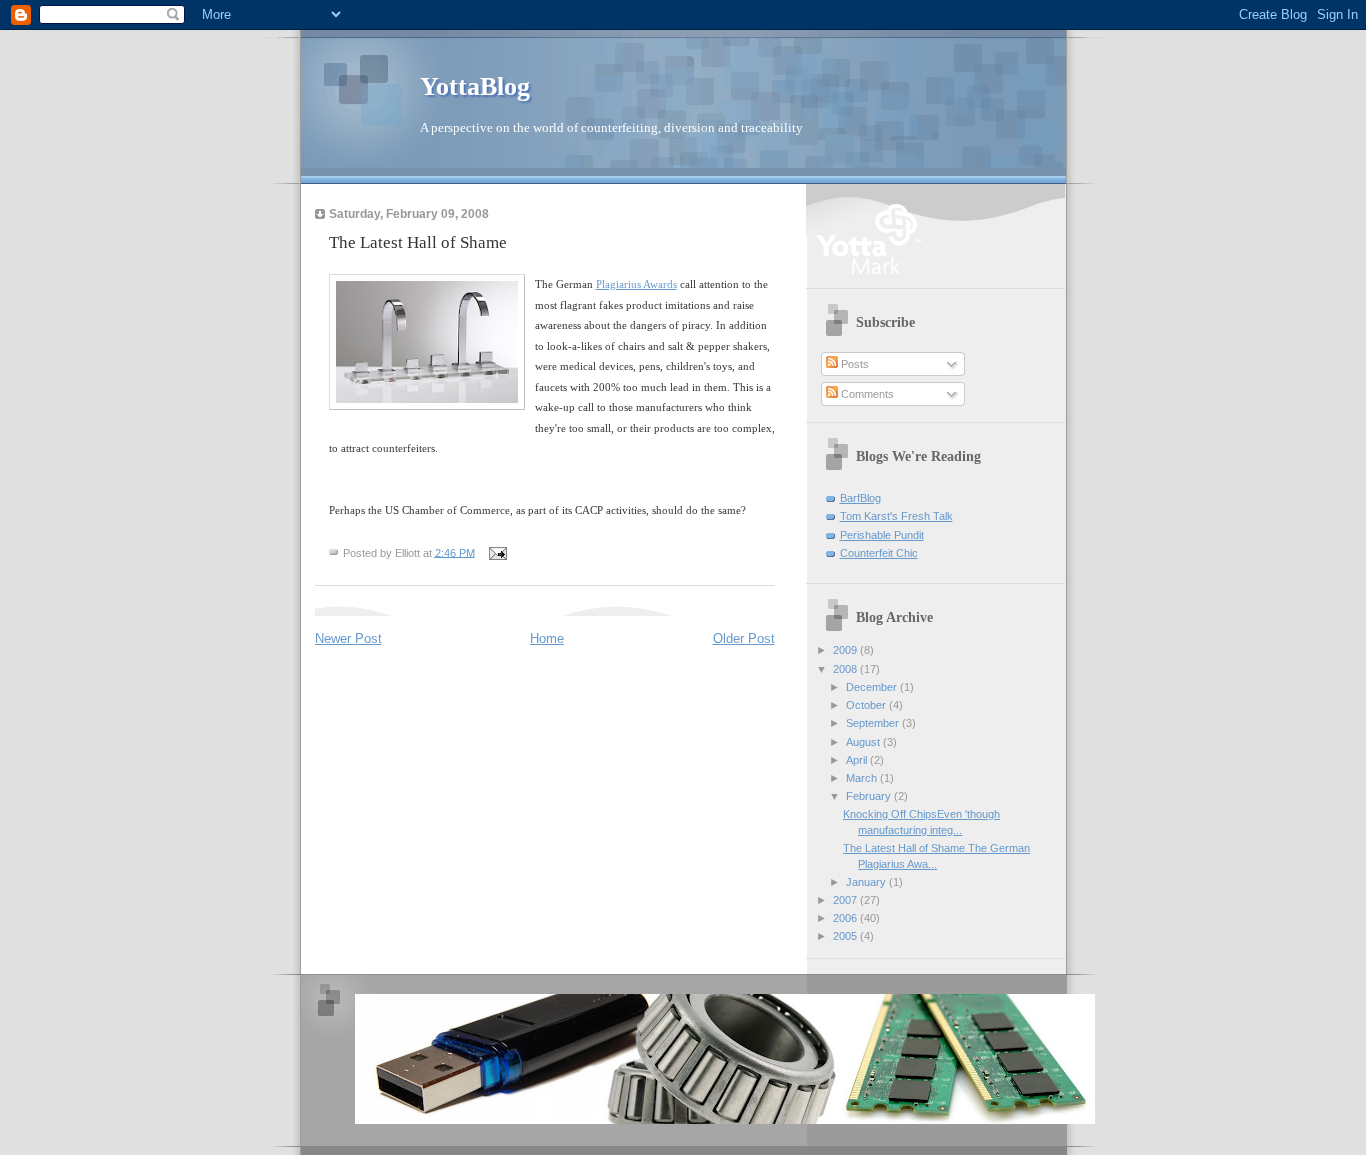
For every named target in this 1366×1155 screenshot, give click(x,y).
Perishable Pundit (882, 535)
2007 (846, 900)
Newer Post (348, 638)
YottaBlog (475, 86)
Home (547, 638)
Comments (866, 394)
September (874, 723)
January (867, 882)
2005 (846, 936)
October (867, 705)
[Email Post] (497, 552)
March (863, 778)
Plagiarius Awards (636, 284)
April (858, 760)
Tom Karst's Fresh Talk (896, 516)
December (873, 687)
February (870, 796)
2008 (846, 669)
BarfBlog (860, 498)
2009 (846, 650)
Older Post (744, 638)
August (864, 742)
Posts (853, 364)
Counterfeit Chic (879, 553)
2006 (846, 918)
